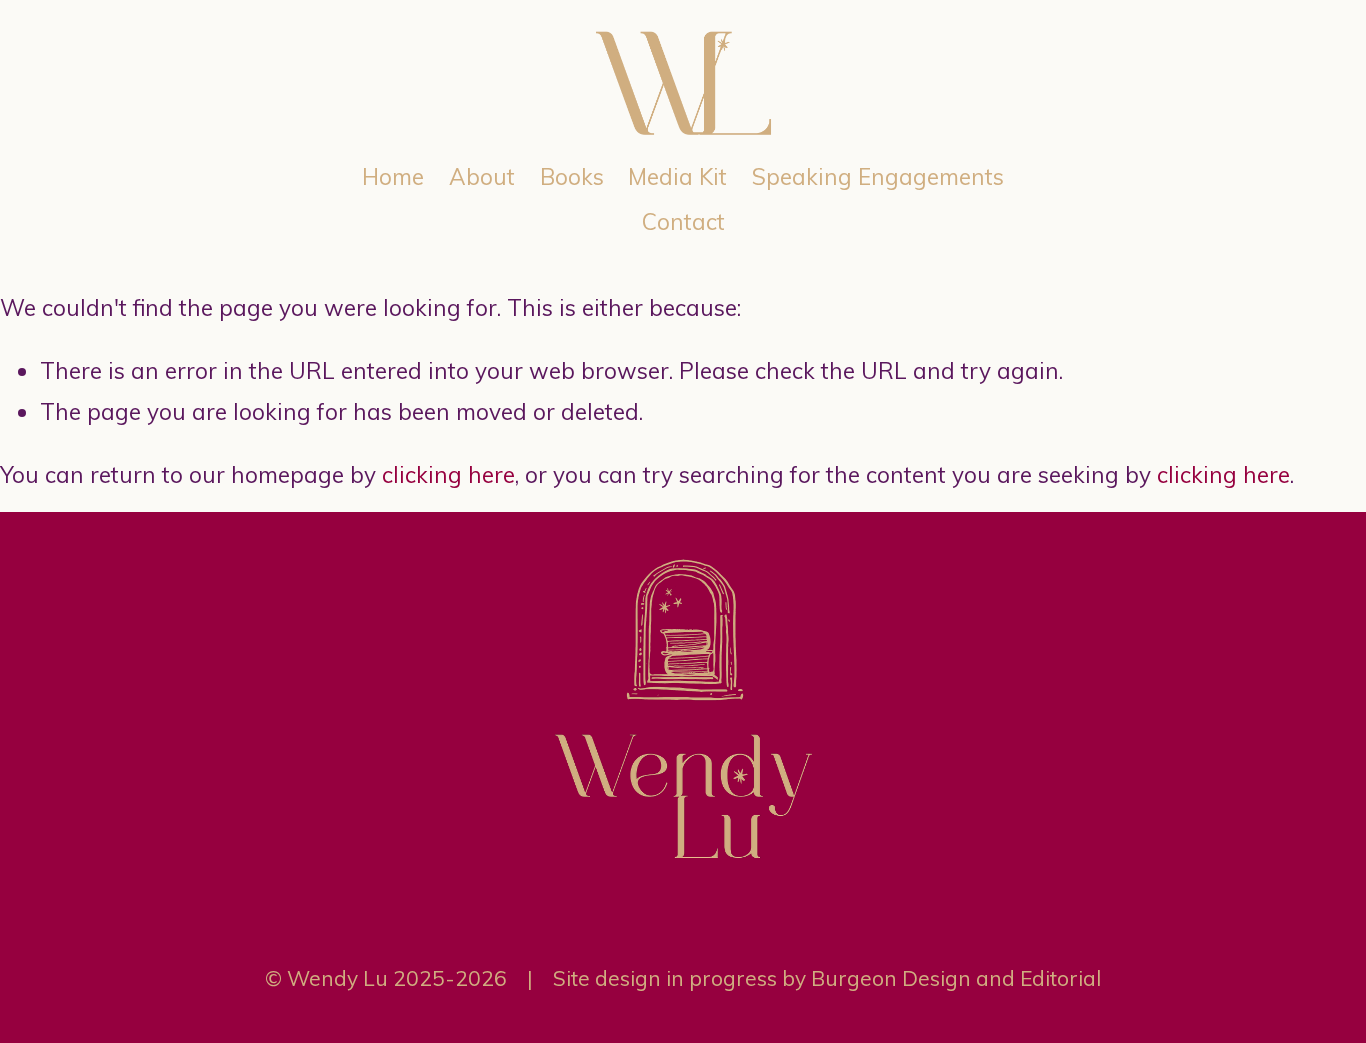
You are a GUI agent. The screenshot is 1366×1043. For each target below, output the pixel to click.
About (482, 176)
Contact (683, 221)
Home (393, 176)
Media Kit (677, 176)
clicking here (448, 474)
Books (572, 176)
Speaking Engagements (878, 176)
